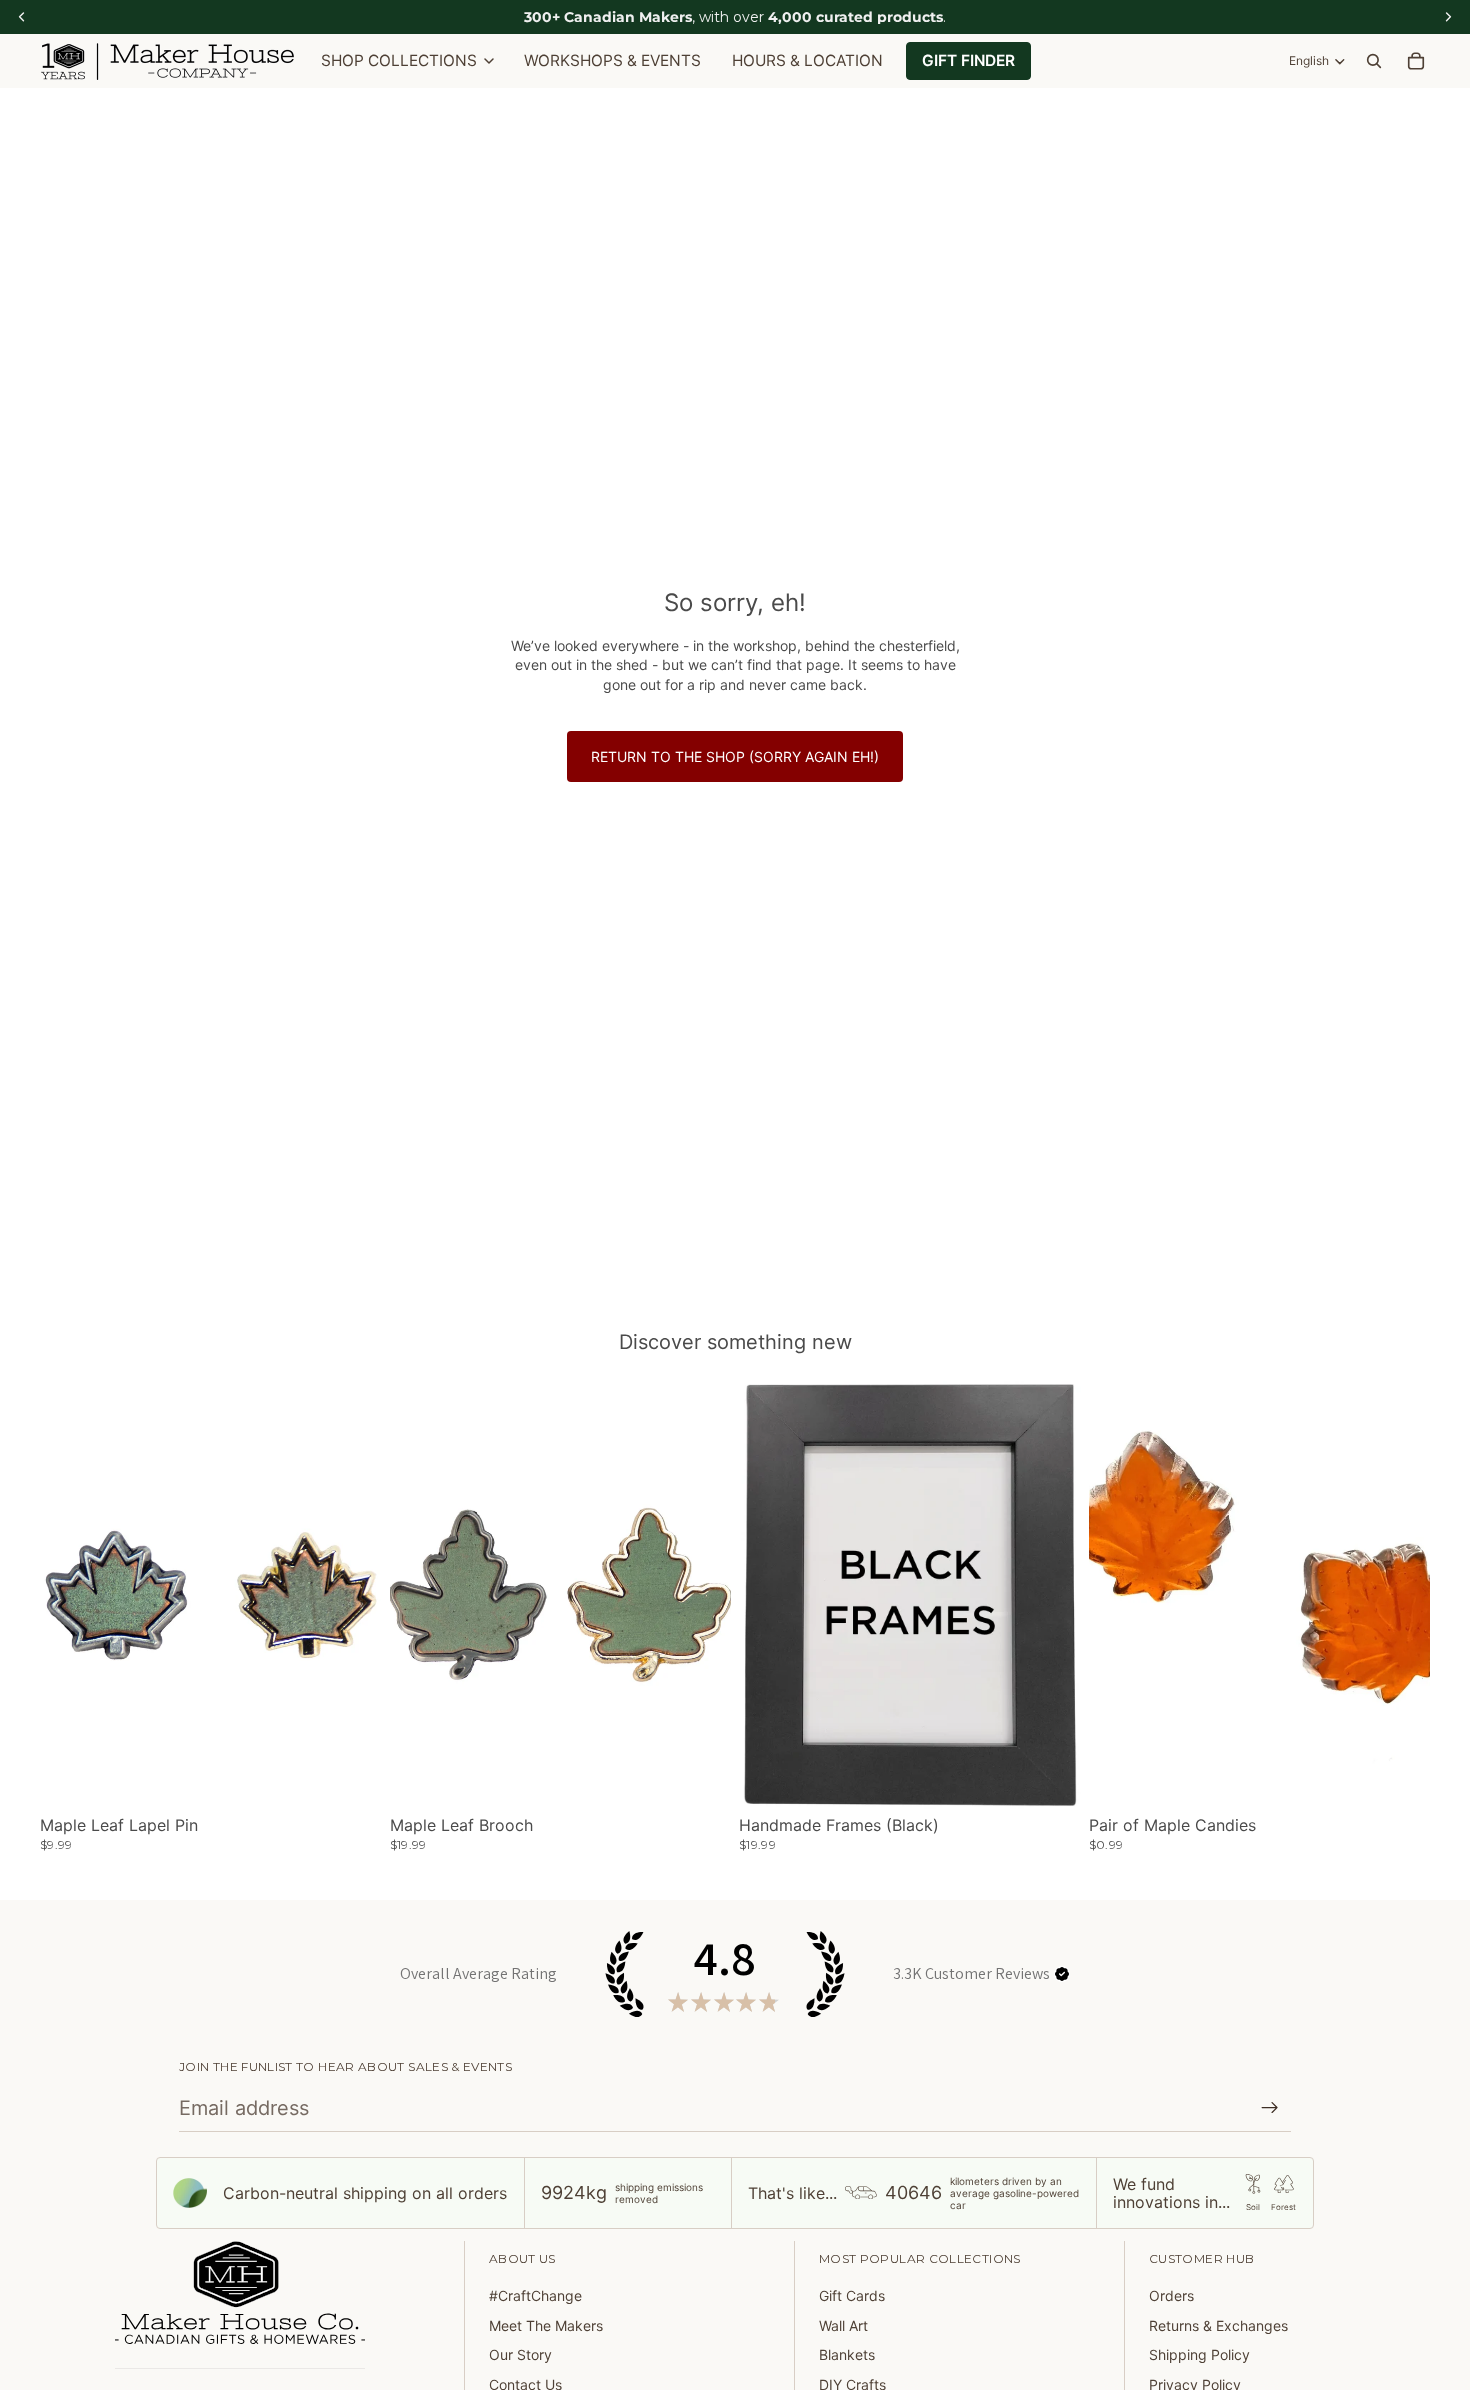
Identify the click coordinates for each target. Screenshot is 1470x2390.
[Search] (1374, 61)
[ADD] (1399, 1778)
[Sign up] (1270, 2108)
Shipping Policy (1199, 2354)
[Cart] (1416, 61)
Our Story (520, 2354)
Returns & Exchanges (1218, 2325)
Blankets (847, 2354)
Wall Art (843, 2325)
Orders (1171, 2295)
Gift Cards (852, 2295)
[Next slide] (352, 1595)
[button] (1062, 1974)
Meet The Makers (546, 2325)
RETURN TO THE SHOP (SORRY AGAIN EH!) (735, 756)
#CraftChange (535, 2295)
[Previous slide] (70, 1595)
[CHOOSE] (351, 1778)
